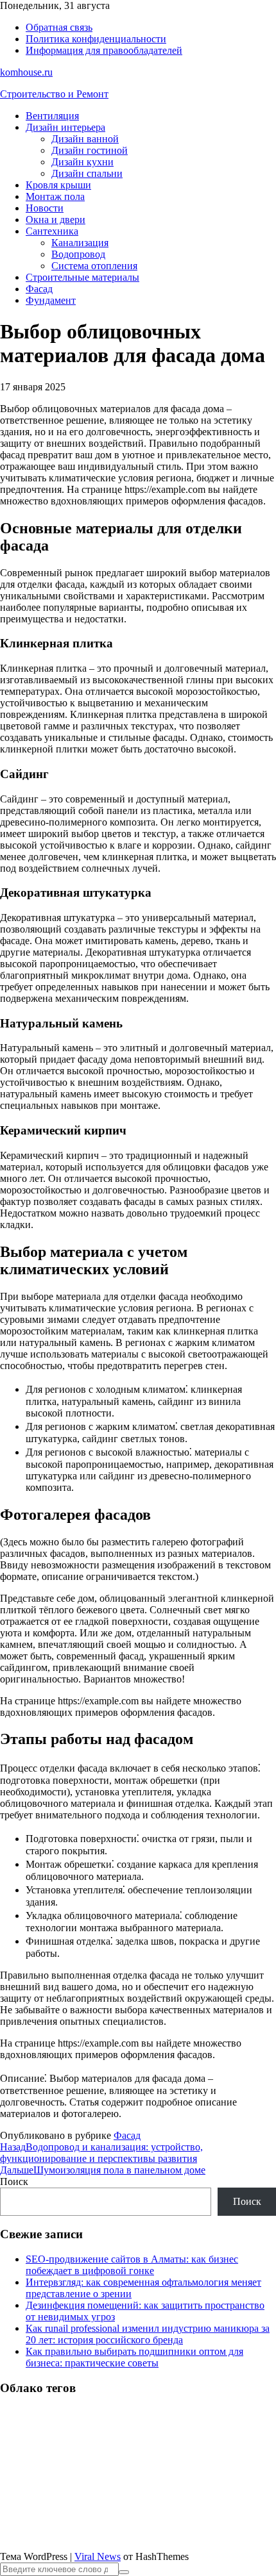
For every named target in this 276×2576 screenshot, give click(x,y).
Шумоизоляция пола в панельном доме (103, 2170)
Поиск (14, 2181)
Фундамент (51, 300)
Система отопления (94, 266)
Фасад (39, 289)
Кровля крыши (58, 185)
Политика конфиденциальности (96, 39)
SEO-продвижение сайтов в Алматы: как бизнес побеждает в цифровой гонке (132, 2265)
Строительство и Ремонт (54, 94)
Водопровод (78, 254)
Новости (45, 208)
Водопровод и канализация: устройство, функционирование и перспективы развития (101, 2153)
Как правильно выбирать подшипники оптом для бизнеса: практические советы (134, 2357)
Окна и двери (56, 220)
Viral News (98, 2556)
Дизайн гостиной (90, 150)
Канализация (80, 243)
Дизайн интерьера (65, 127)
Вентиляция (52, 116)
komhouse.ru (26, 72)
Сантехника (52, 231)
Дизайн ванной (85, 139)
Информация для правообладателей (104, 50)
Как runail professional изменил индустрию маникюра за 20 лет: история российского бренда (148, 2334)
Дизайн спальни (87, 173)
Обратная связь (59, 27)
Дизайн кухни (82, 162)
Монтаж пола (55, 196)
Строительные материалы (82, 277)
